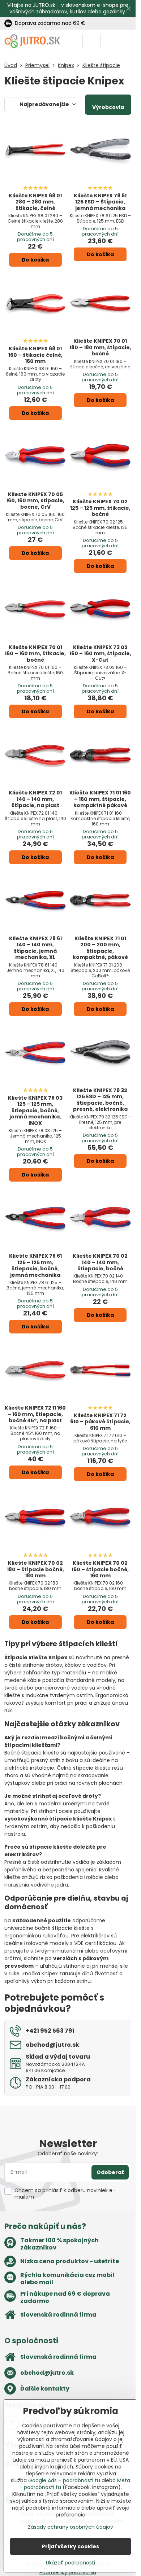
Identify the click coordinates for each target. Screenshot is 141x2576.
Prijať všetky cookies (70, 2546)
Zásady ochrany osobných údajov (70, 2527)
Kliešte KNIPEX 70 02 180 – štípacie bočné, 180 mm (35, 1569)
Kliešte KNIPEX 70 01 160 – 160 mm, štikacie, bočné (35, 654)
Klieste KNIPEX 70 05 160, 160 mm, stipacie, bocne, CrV (35, 501)
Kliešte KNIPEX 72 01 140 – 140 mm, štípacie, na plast (35, 799)
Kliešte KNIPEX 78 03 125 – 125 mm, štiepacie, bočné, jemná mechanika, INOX (35, 1110)
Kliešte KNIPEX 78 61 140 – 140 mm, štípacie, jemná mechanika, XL (35, 948)
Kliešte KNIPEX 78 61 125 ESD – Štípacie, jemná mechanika (100, 202)
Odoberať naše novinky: (68, 2154)
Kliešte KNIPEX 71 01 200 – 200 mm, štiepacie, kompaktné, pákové (100, 948)
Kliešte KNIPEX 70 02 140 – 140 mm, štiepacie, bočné (100, 1262)
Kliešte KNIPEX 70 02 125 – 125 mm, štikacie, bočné (100, 508)
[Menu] (127, 41)
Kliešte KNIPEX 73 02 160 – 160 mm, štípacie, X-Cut (100, 654)
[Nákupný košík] (109, 41)
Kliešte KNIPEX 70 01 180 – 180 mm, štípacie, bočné (100, 347)
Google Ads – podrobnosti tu (64, 2480)
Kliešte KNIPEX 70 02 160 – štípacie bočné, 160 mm (100, 1569)
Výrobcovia (108, 107)
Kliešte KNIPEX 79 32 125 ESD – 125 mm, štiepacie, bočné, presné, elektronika (100, 1100)
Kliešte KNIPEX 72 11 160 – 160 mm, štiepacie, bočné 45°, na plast (35, 1414)
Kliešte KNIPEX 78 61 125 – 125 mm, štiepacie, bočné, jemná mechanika (35, 1265)
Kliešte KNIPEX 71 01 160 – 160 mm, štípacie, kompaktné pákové (100, 799)
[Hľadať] (91, 41)
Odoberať (110, 2172)
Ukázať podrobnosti (70, 2563)
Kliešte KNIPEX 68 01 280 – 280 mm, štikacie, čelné (35, 202)
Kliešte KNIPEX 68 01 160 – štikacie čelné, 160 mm (35, 355)
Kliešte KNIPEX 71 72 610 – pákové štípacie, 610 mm (100, 1422)
